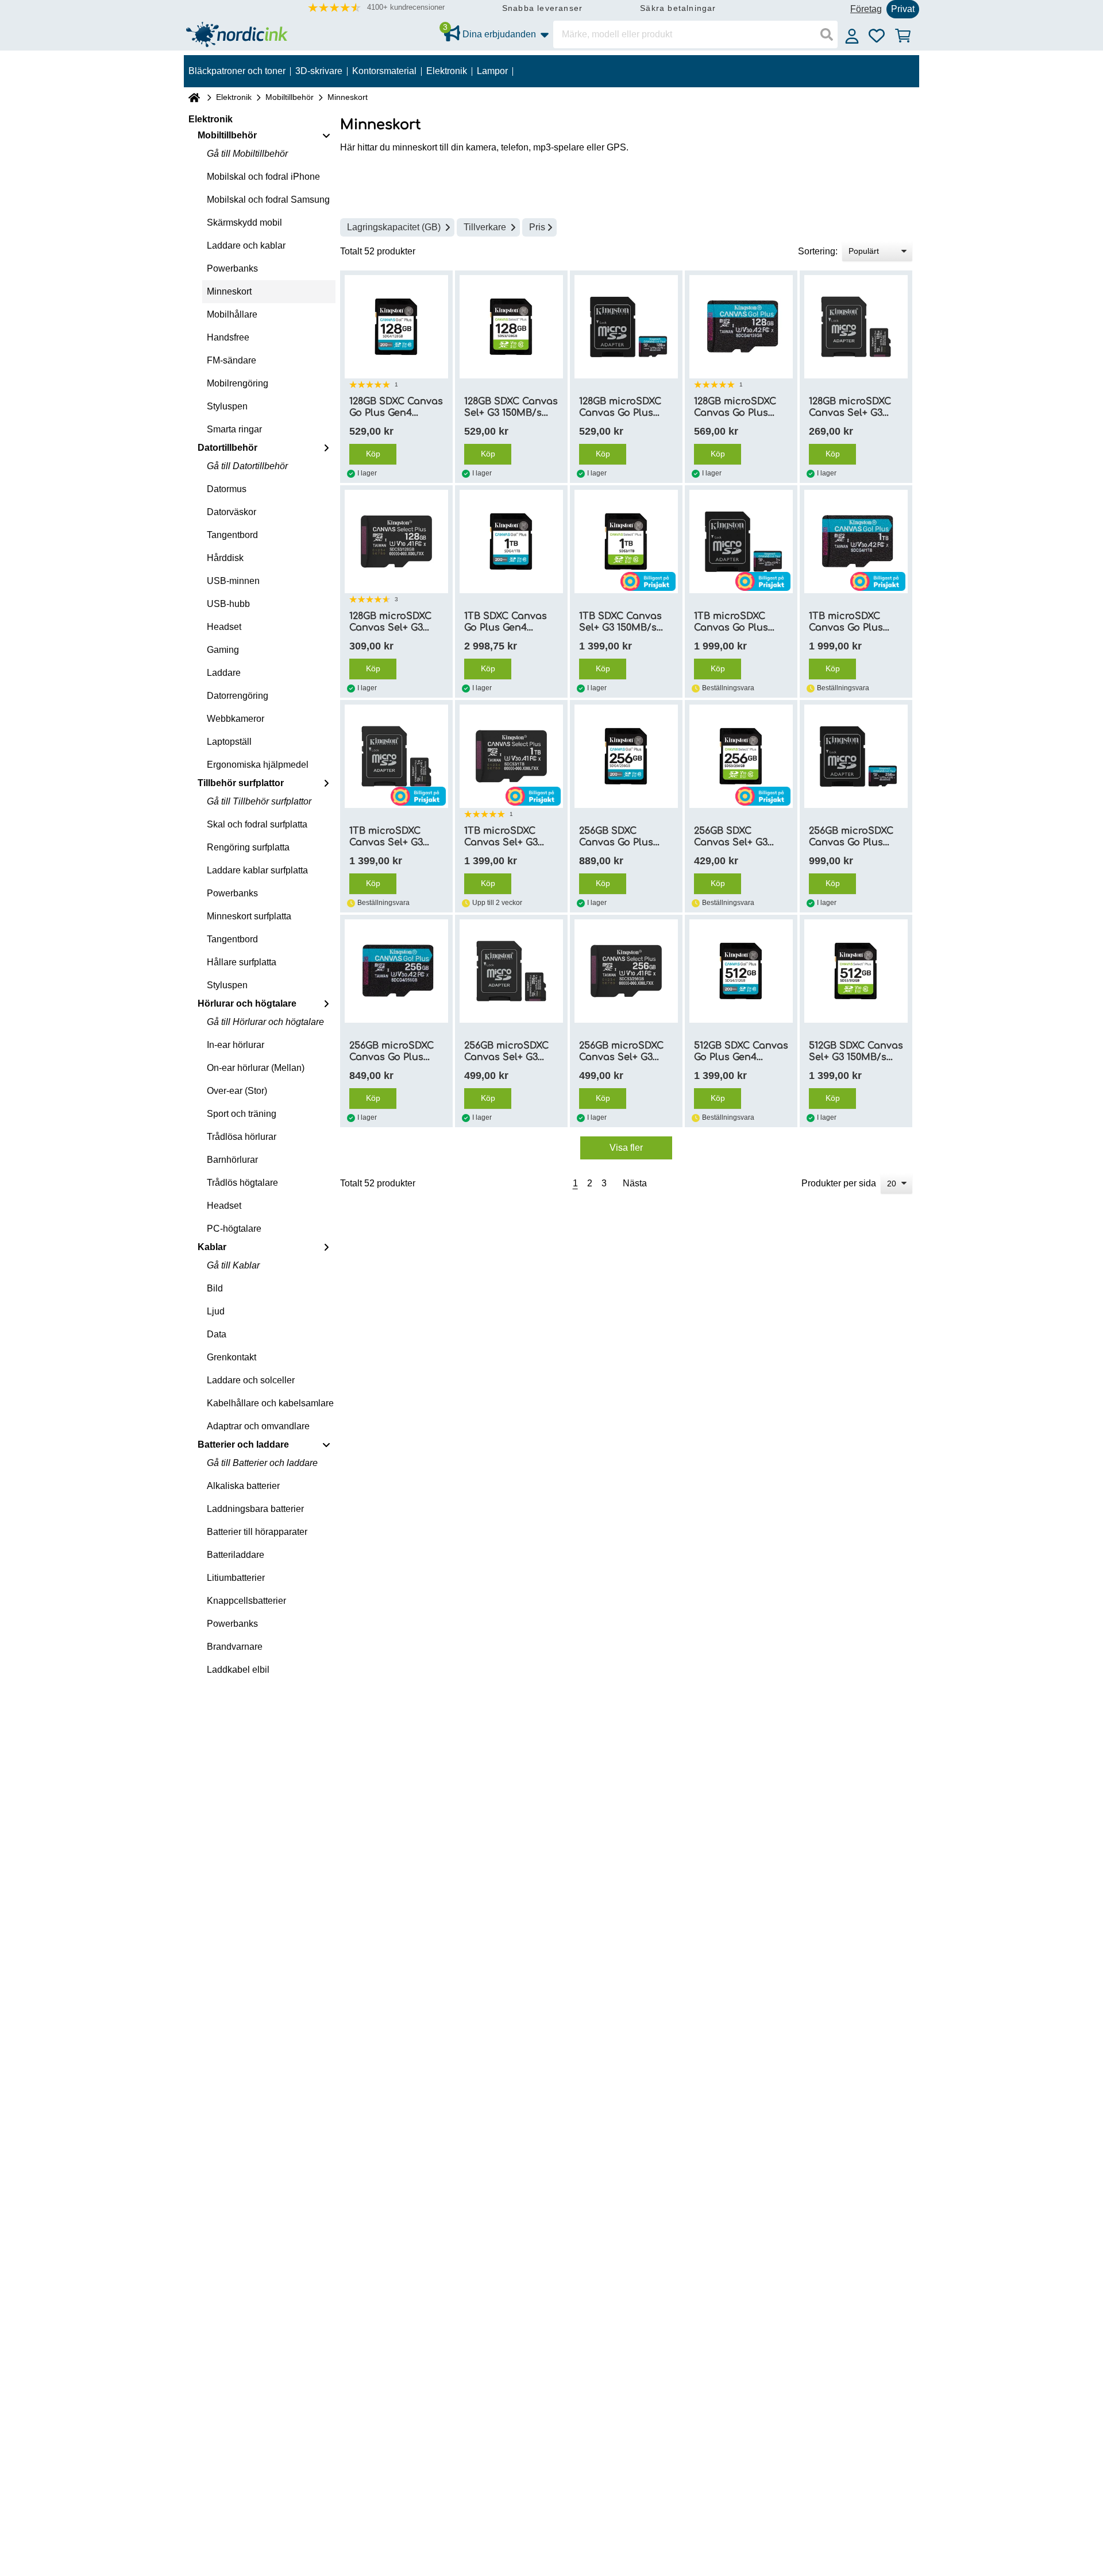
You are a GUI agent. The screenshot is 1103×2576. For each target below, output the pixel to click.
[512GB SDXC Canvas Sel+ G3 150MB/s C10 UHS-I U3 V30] (856, 971)
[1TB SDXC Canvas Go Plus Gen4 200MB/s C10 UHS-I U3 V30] (511, 541)
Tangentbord (232, 535)
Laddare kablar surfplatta (257, 870)
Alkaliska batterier (243, 1486)
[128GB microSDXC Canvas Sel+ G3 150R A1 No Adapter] (396, 541)
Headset (224, 627)
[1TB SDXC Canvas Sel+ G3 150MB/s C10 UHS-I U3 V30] (626, 541)
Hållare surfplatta (242, 962)
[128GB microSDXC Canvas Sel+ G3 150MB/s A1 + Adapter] (856, 327)
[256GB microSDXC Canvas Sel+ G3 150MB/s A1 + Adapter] (511, 971)
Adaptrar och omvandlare (258, 1426)
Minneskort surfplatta (249, 916)
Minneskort (229, 291)
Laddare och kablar (246, 245)
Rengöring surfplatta (248, 847)
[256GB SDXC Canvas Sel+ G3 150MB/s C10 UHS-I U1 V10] (741, 756)
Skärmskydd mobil (244, 223)
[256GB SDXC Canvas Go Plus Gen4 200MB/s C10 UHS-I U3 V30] (626, 756)
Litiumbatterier (236, 1578)
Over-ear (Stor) (237, 1091)
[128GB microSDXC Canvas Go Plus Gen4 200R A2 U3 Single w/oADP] (741, 327)
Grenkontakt (232, 1357)
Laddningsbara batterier (255, 1509)
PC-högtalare (234, 1229)
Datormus (227, 489)
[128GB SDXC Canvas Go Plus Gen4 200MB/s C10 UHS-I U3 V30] (396, 327)
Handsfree (228, 337)
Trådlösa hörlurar (242, 1137)
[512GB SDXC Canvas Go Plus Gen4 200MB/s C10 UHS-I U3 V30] (741, 971)
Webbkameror (236, 719)
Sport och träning (242, 1114)
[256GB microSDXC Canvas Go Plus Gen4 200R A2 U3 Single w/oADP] (396, 971)
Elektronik (234, 97)
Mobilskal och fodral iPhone (263, 177)
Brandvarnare (235, 1647)
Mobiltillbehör (290, 97)
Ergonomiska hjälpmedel (258, 765)
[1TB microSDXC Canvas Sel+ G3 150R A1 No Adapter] (511, 756)
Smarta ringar (234, 429)
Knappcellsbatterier (246, 1601)
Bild (215, 1288)
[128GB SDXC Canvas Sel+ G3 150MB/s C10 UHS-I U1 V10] (511, 327)
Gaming (223, 650)
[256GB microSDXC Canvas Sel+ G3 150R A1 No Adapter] (626, 971)
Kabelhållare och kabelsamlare (270, 1403)
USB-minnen (233, 581)
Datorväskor (232, 512)
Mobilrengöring (238, 383)
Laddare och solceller (251, 1380)
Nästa (635, 1183)
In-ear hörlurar (236, 1045)
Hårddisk (225, 558)
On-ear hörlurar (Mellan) (256, 1068)
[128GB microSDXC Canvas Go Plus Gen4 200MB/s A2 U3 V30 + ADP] (626, 327)
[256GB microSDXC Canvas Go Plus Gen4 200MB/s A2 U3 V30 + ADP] (856, 756)
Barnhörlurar (232, 1160)
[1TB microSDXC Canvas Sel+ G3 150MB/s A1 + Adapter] (396, 756)
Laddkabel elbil (238, 1670)
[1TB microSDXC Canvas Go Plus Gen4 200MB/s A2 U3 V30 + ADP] (741, 541)
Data (217, 1334)
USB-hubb (228, 604)
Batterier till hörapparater (257, 1532)
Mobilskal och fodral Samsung (268, 200)
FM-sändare (232, 360)
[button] (376, 8)
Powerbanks (232, 268)
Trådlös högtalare (242, 1183)
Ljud (216, 1311)
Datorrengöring (238, 696)
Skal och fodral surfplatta (257, 824)
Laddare (224, 673)
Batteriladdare (236, 1555)
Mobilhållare (232, 314)
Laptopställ (229, 742)
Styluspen (227, 406)
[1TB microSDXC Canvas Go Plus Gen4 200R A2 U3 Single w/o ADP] (856, 541)
